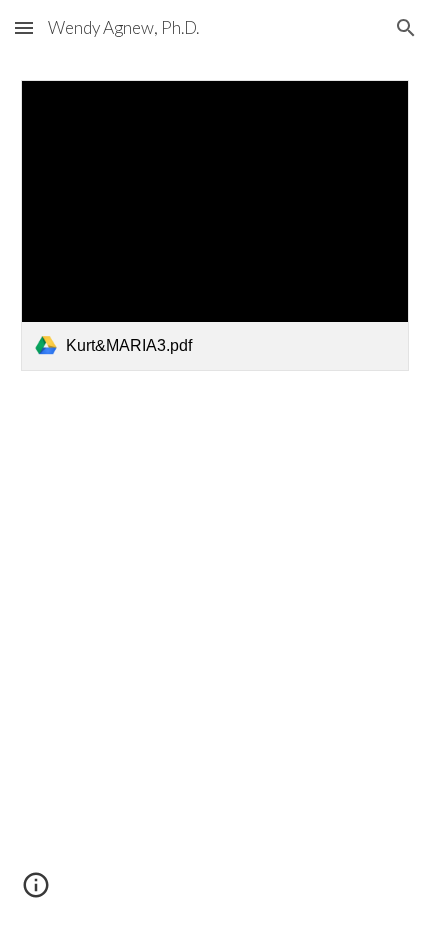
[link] (215, 225)
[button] (24, 27)
